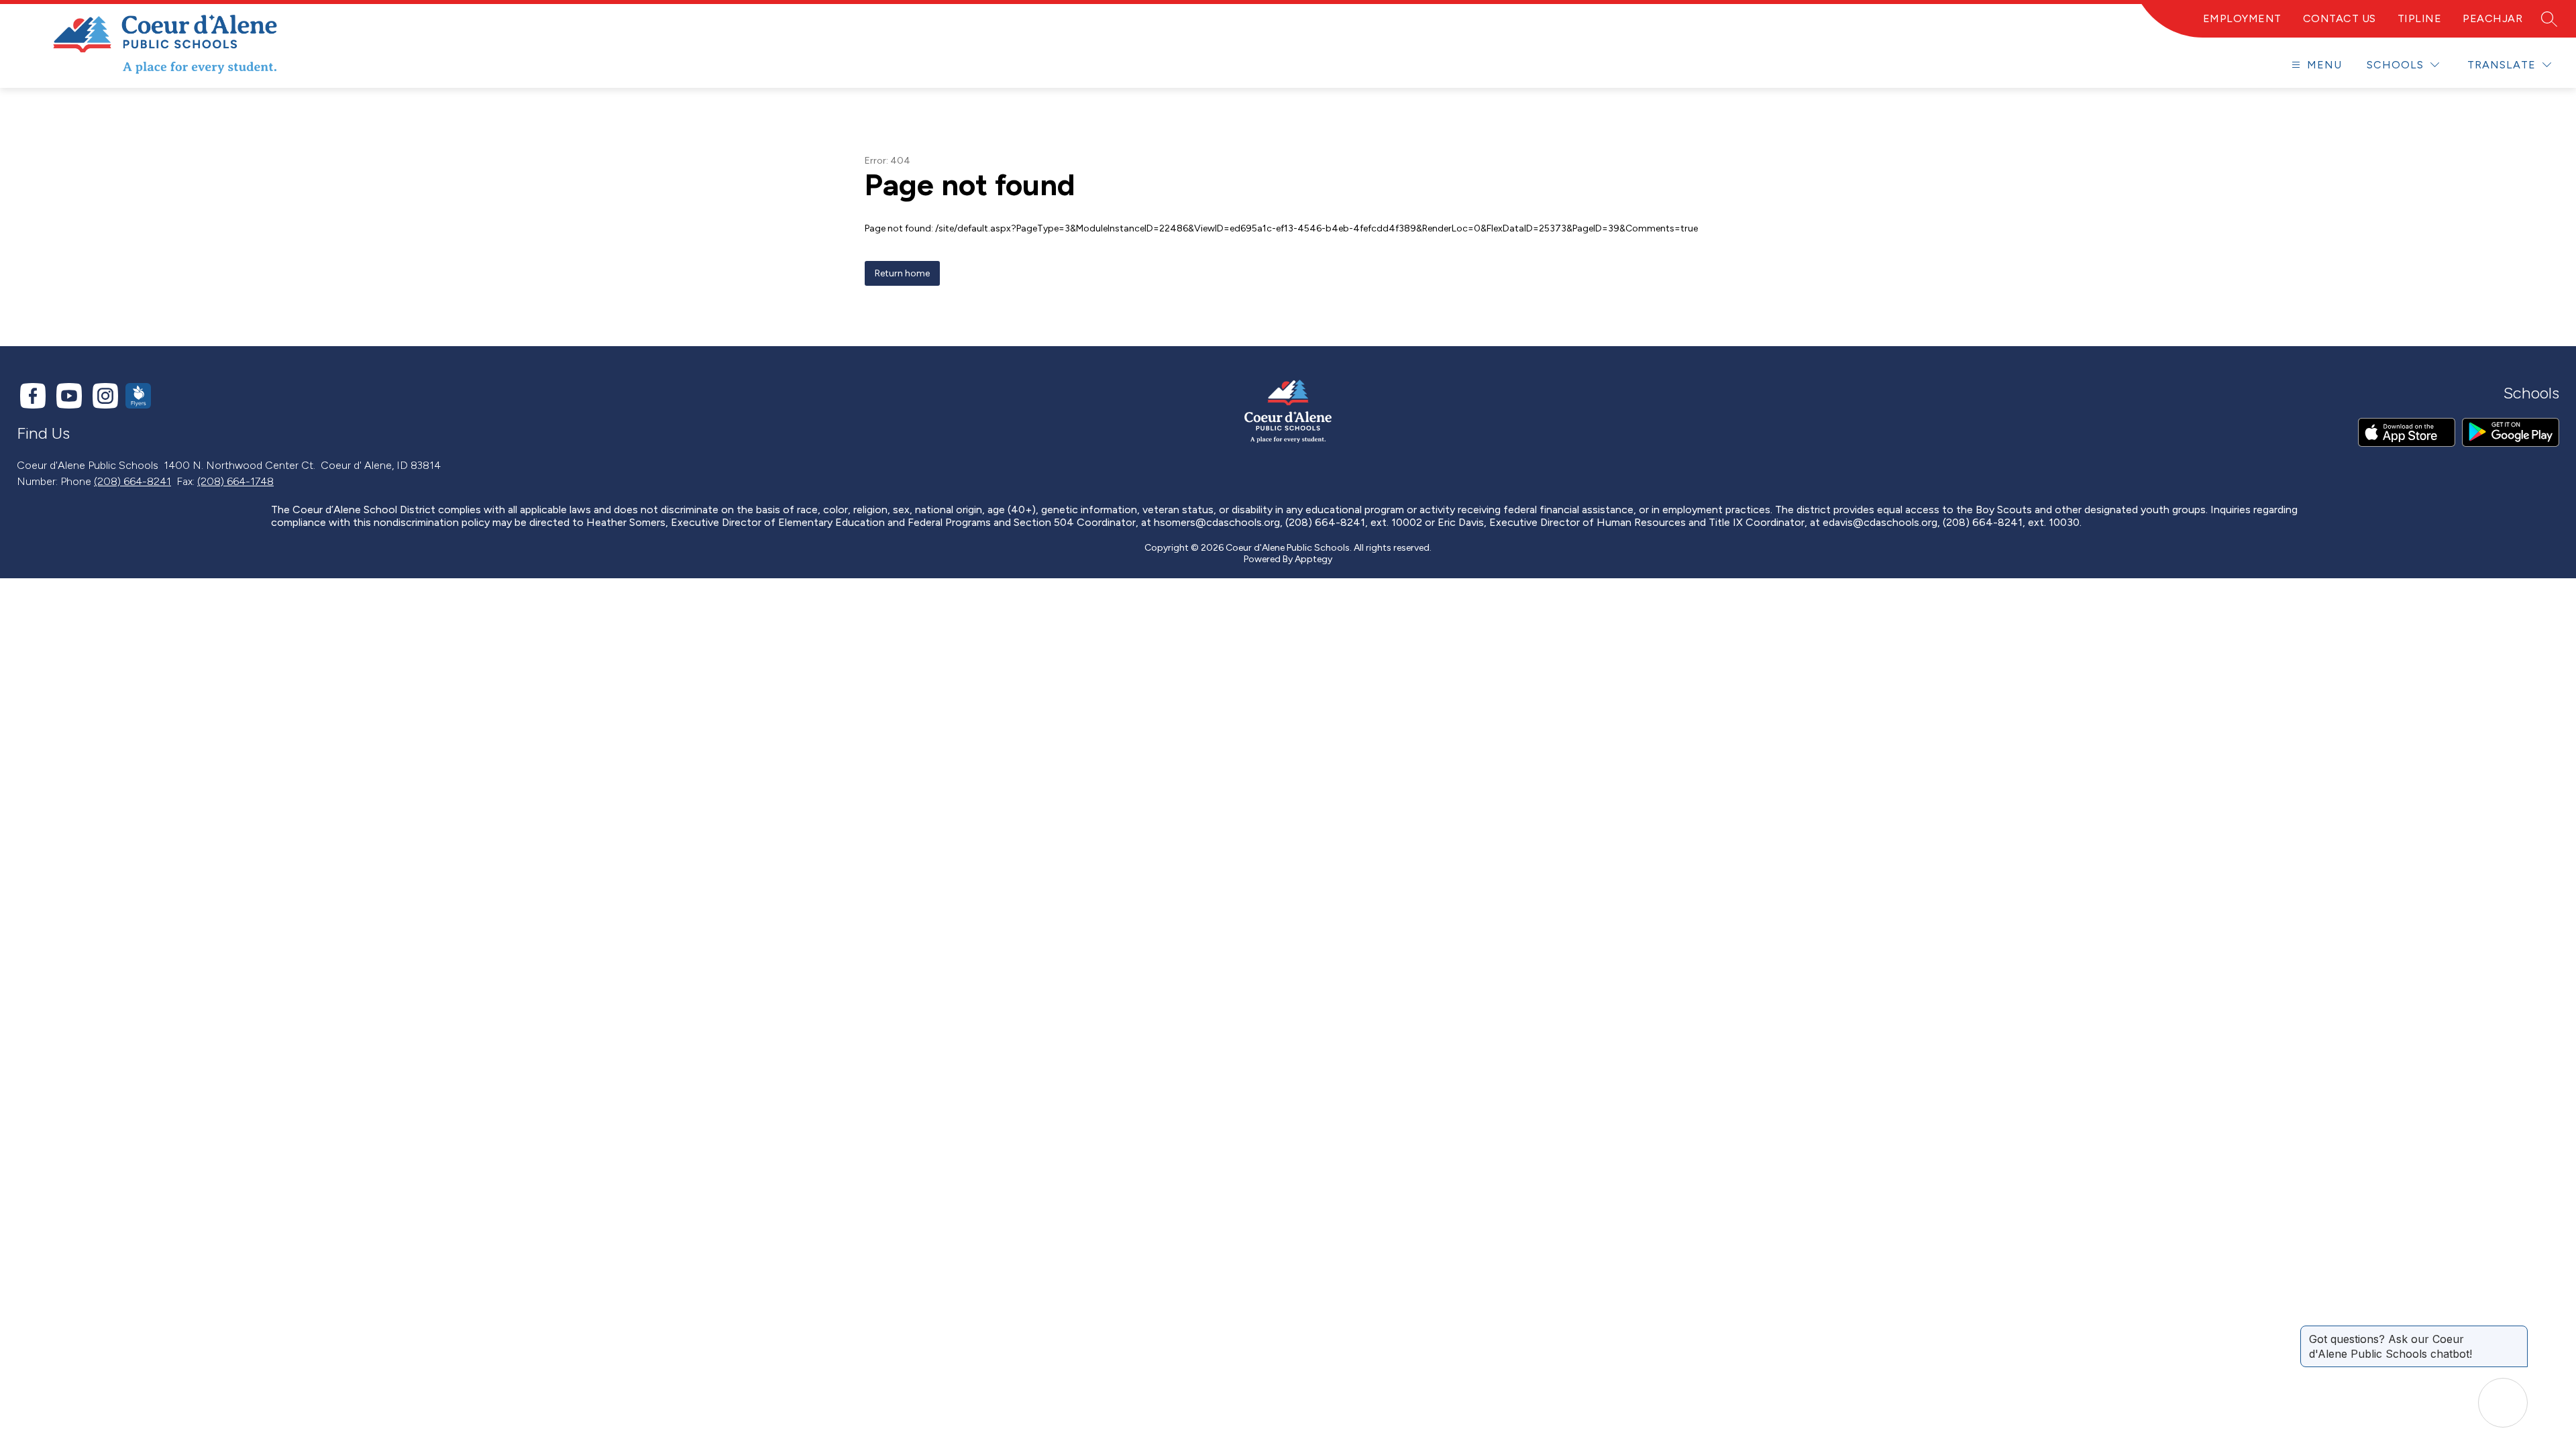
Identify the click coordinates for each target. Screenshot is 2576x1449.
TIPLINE (2420, 18)
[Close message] (2517, 1332)
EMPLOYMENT (2242, 18)
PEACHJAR (2492, 18)
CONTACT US (2340, 18)
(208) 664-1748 (235, 481)
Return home (902, 273)
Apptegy (1313, 559)
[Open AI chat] (2503, 1403)
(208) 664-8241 (132, 481)
